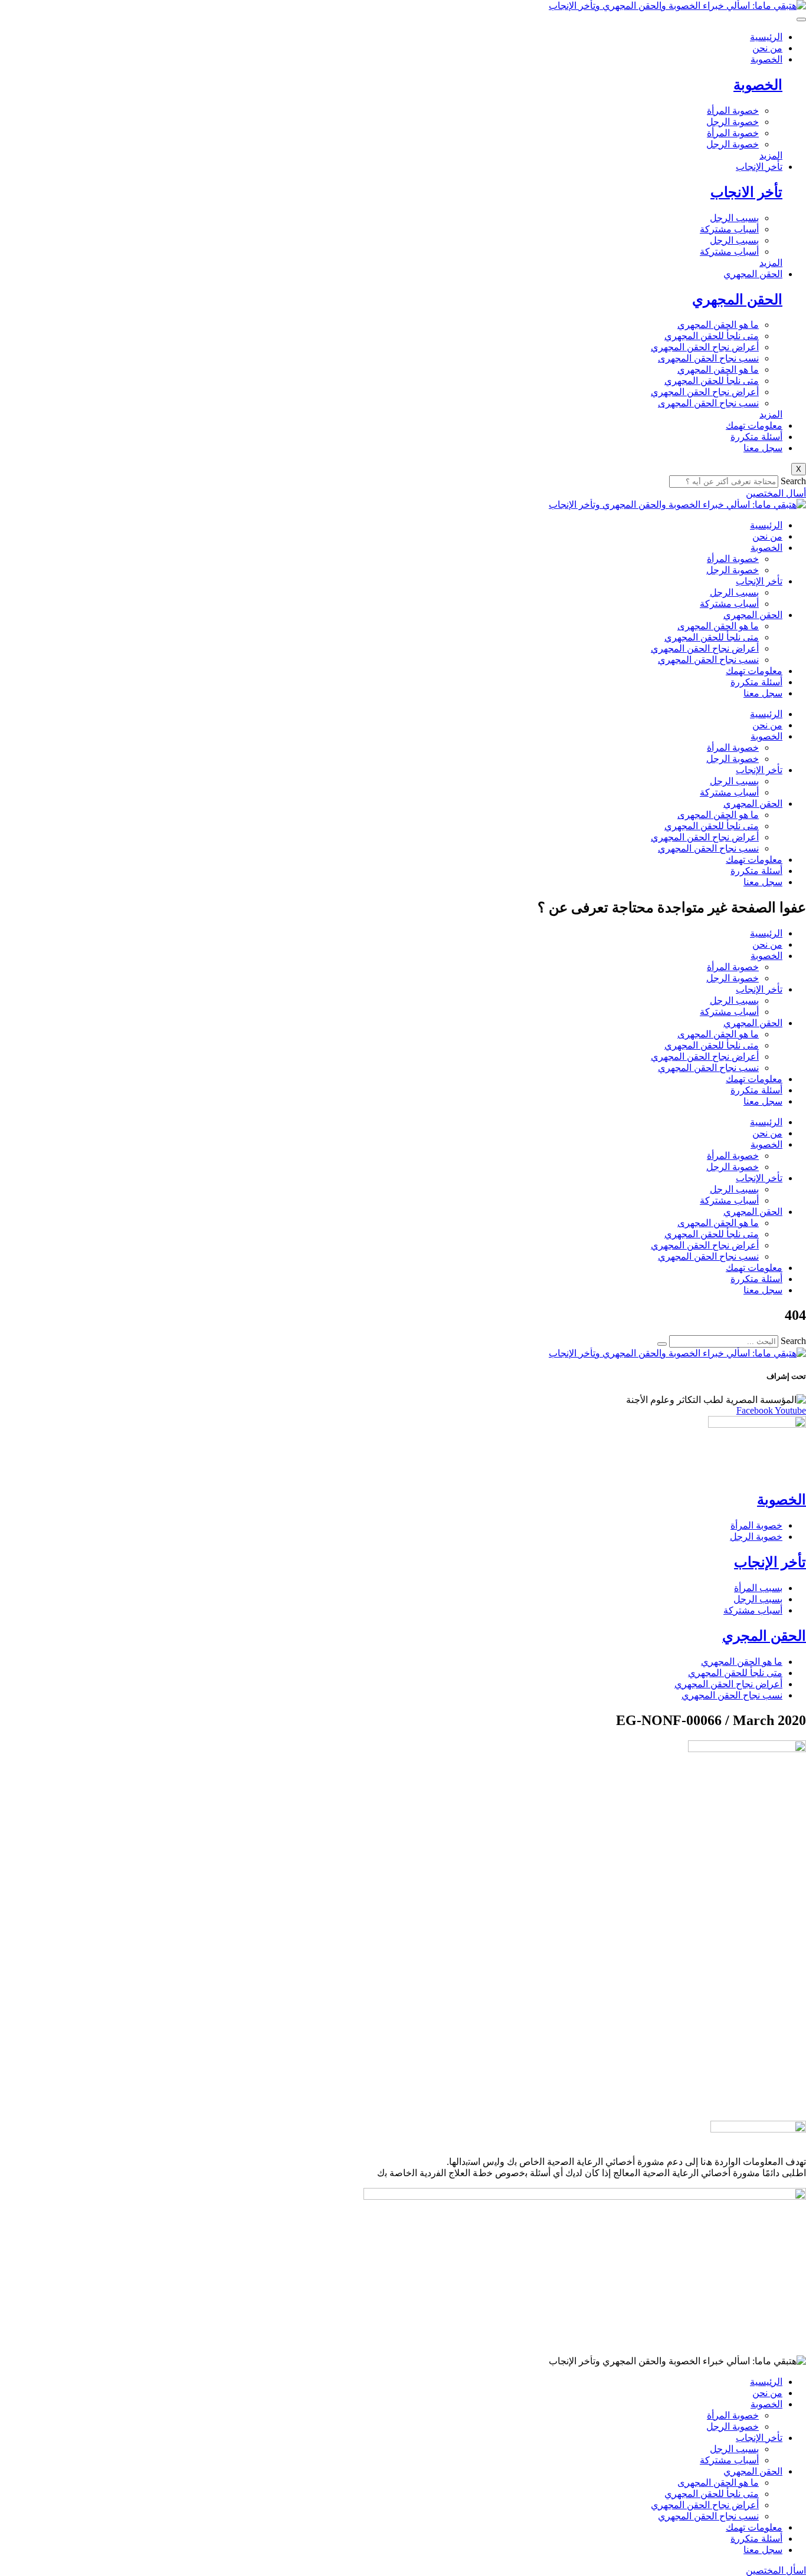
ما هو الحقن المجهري (718, 325)
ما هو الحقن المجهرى (718, 626)
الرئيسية (766, 37)
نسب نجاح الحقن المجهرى (708, 358)
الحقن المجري (764, 1636)
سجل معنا (763, 448)
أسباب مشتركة (729, 229)
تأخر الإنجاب (759, 167)
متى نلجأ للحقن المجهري (712, 336)
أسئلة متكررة (756, 437)
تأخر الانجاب (746, 192)
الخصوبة (766, 59)
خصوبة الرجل (733, 122)
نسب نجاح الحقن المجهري (708, 660)
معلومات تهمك (754, 425)
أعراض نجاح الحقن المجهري (705, 347)
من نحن (767, 48)
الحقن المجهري (753, 274)
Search (793, 481)
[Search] (662, 1344)
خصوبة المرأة (733, 111)
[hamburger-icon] (801, 19)
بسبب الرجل (734, 218)
